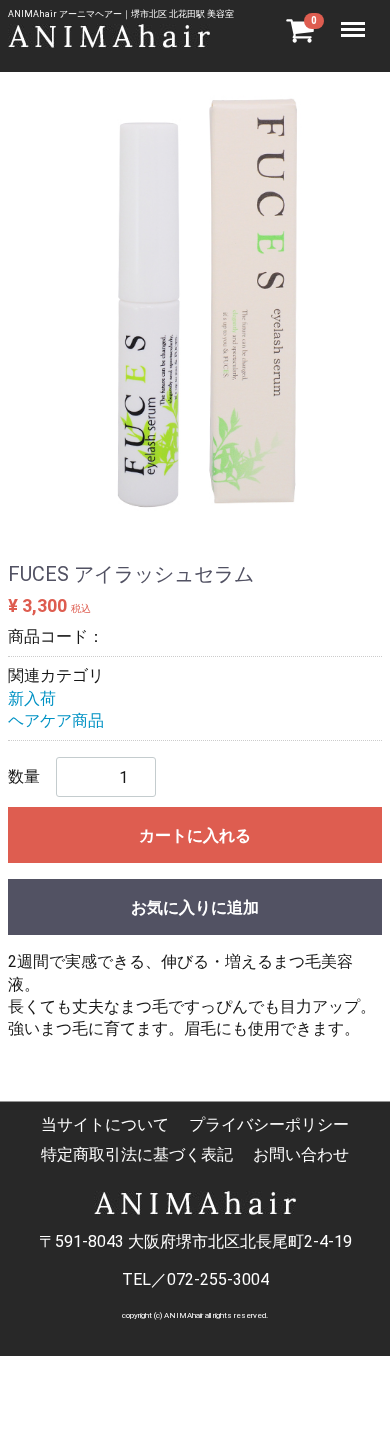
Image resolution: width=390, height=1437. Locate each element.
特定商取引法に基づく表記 (137, 1154)
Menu (355, 18)
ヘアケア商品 (56, 720)
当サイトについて (105, 1124)
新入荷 (32, 698)
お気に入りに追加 (195, 907)
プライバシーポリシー (269, 1124)
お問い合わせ (301, 1154)
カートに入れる (195, 835)
